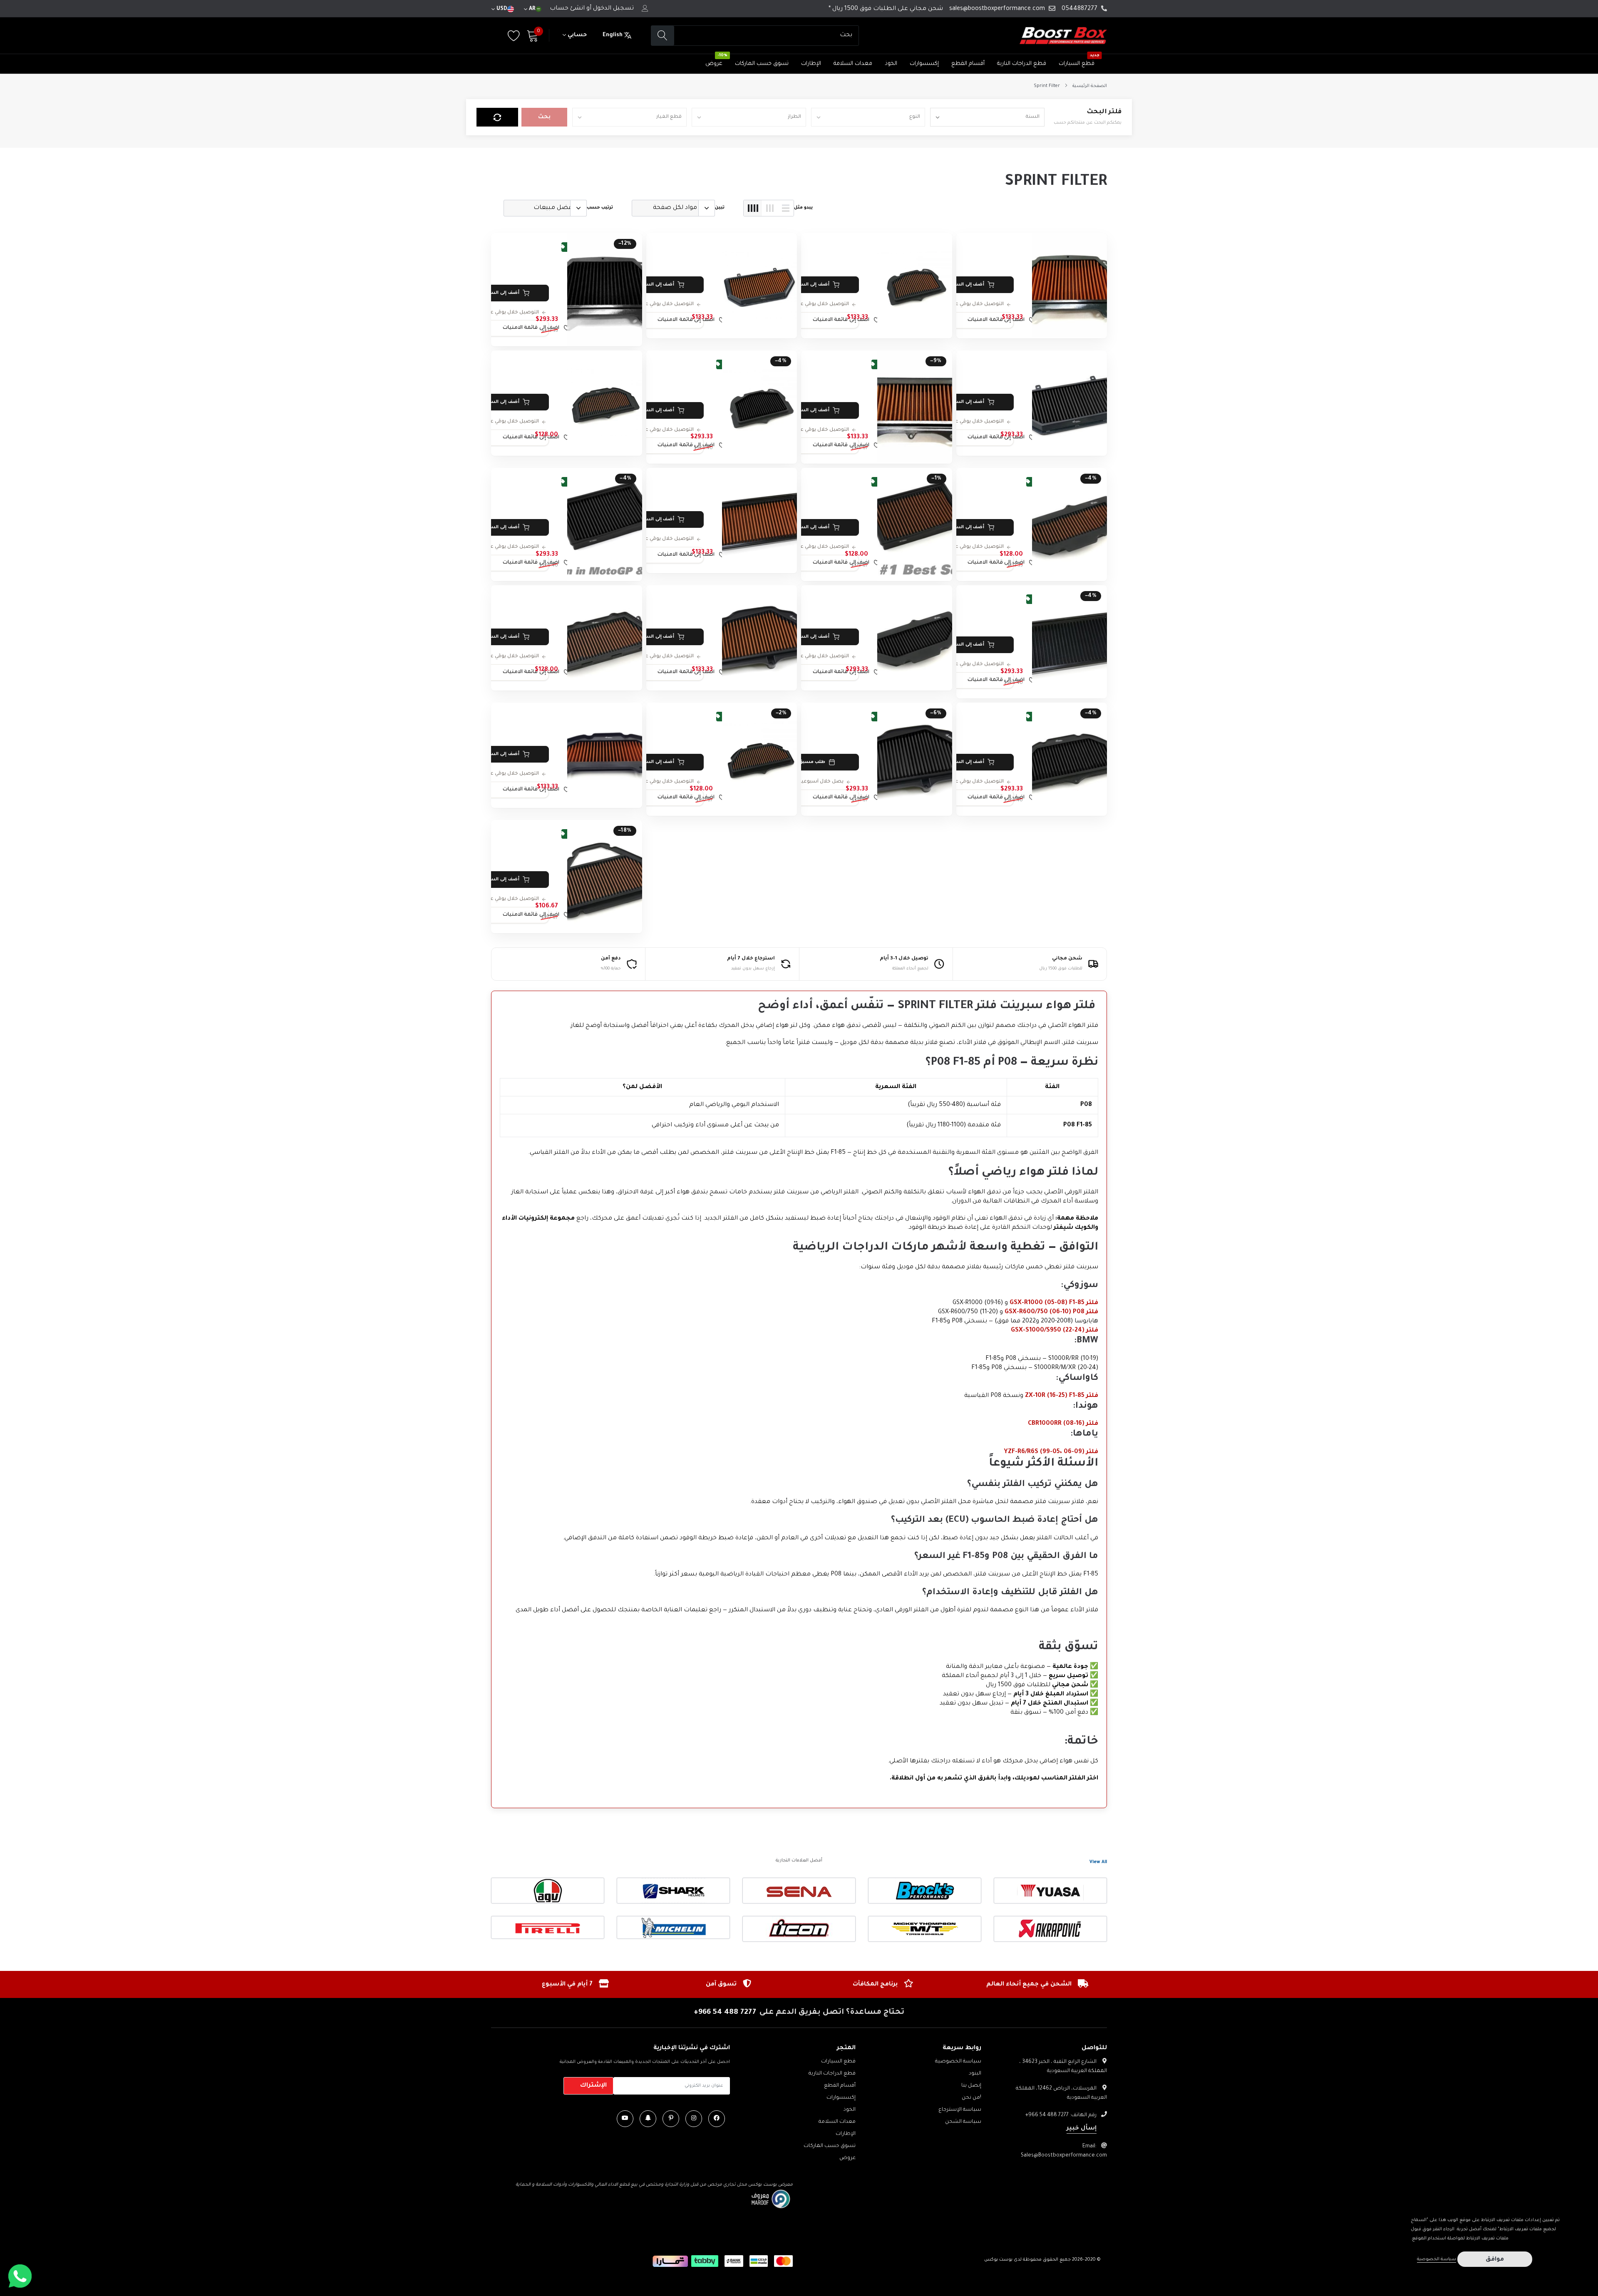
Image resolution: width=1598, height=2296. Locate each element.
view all (1098, 1862)
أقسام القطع (968, 64)
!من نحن (971, 2098)
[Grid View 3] (770, 208)
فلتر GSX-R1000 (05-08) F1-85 (1054, 1303)
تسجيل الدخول (613, 9)
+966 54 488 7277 (725, 2013)
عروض (714, 64)
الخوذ (891, 64)
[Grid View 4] (753, 208)
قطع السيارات (1077, 64)
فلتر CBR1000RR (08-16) (1063, 1424)
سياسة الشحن (963, 2122)
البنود (975, 2074)
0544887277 (1079, 9)
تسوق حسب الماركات (762, 64)
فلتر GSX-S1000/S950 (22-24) (1055, 1331)
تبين (720, 208)
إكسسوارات (924, 64)
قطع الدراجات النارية (1022, 64)
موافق (1495, 2260)
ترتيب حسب (600, 208)
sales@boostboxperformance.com (997, 9)
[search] (663, 36)
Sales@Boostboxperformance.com (1064, 2156)
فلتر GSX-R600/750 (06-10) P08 (1051, 1312)
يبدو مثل (803, 208)
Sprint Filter (1047, 86)
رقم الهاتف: (1061, 2115)
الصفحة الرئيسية (1090, 86)
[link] (1069, 286)
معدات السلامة (853, 64)
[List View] (786, 208)
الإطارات (811, 64)
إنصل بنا (971, 2086)
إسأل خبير (1082, 2129)
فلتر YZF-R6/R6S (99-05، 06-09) (1051, 1452)
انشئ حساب (567, 9)
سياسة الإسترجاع (960, 2110)
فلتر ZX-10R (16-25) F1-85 (1062, 1396)
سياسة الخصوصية (958, 2062)
